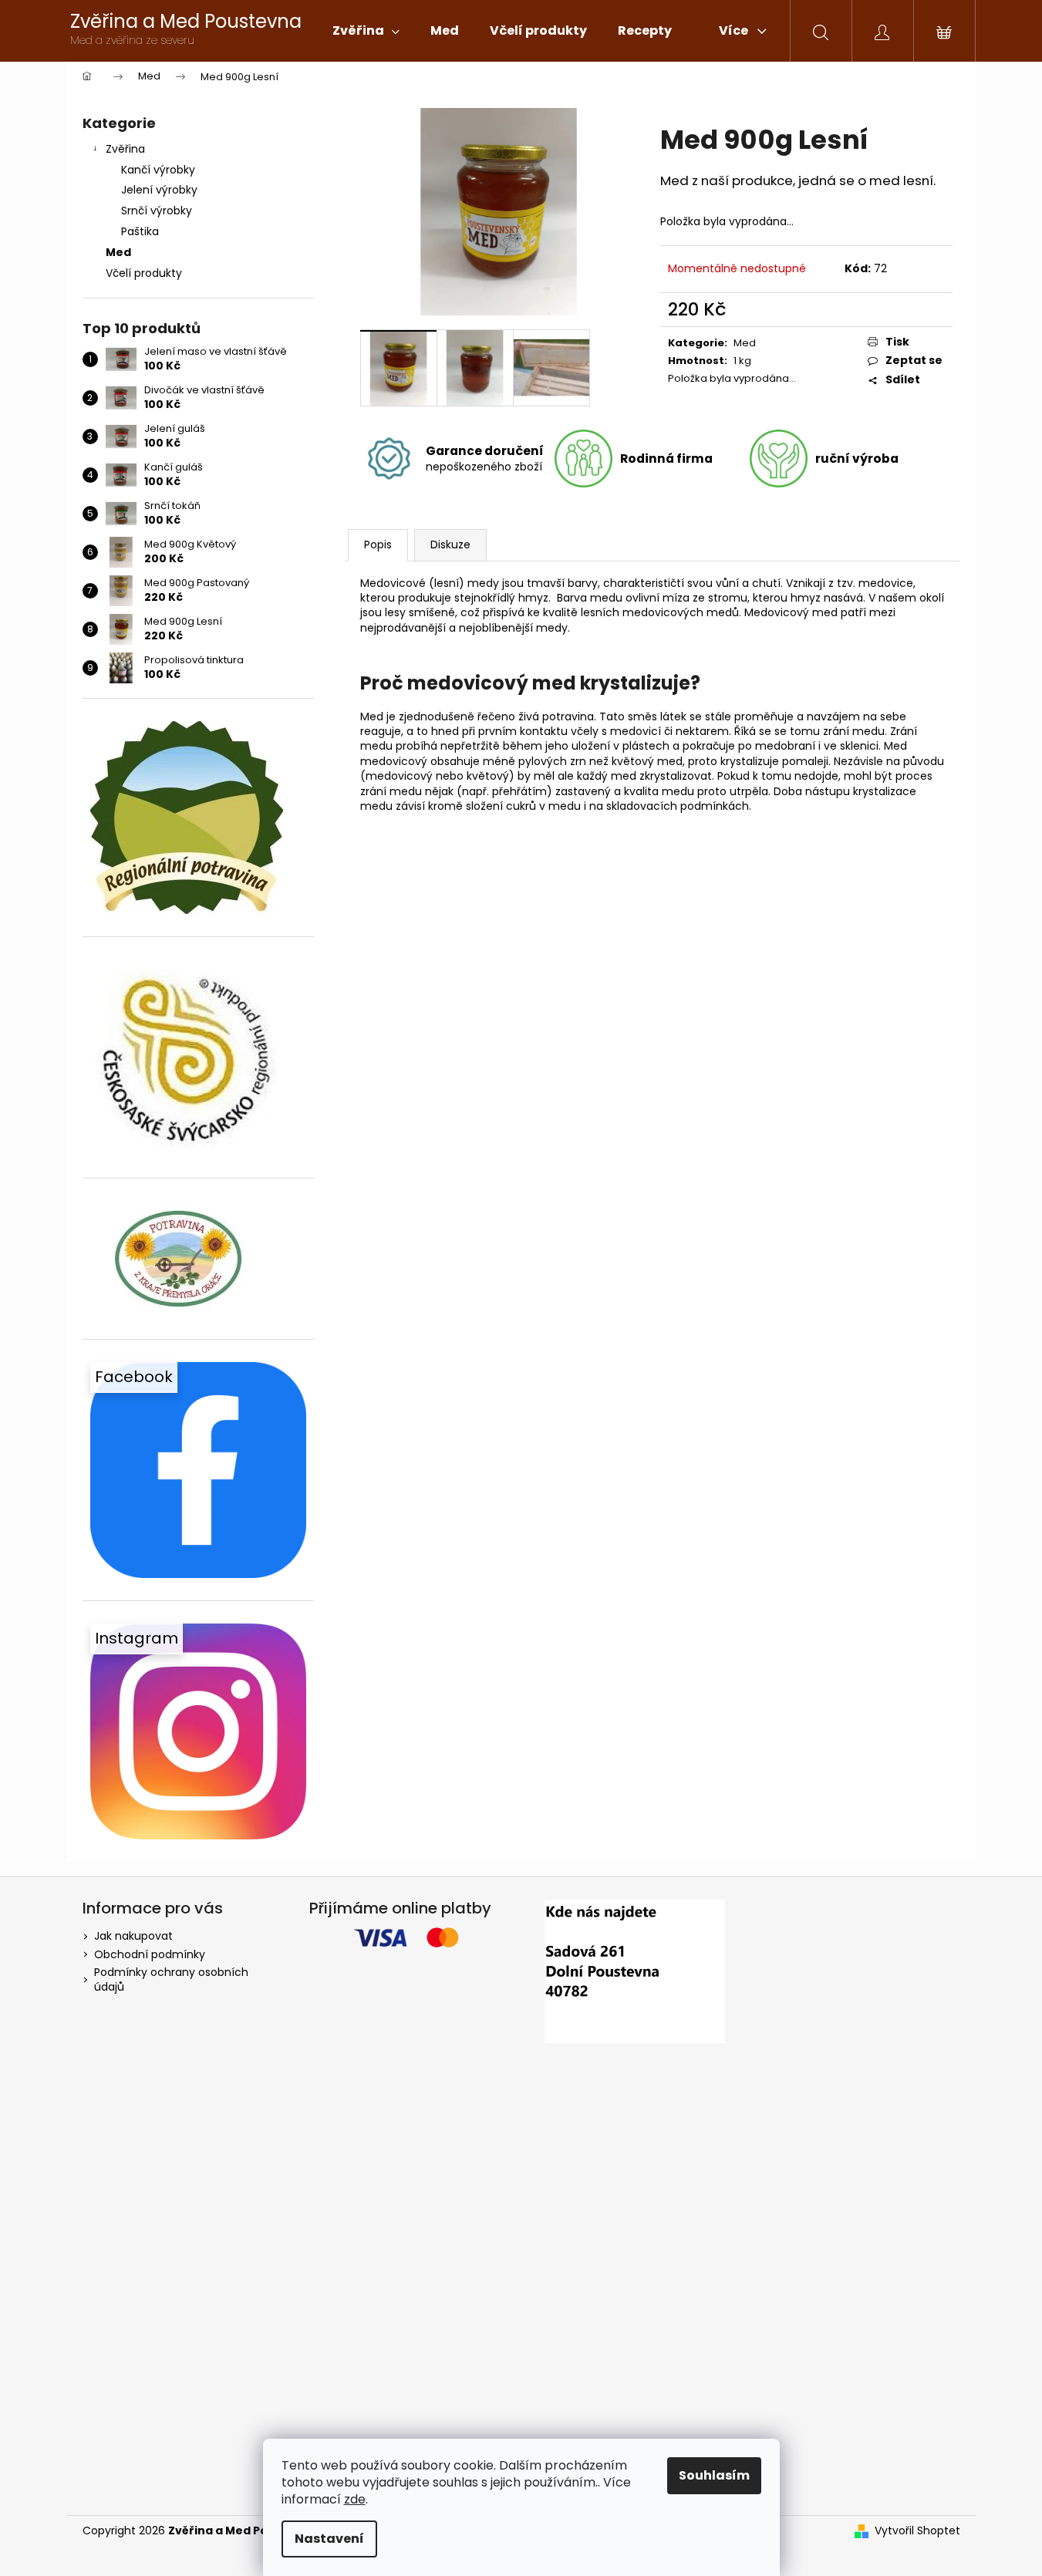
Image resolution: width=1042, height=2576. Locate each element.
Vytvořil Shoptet (917, 2531)
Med (118, 252)
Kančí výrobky (158, 170)
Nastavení (329, 2539)
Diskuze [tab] (450, 545)
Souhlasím (714, 2475)
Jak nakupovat (133, 1936)
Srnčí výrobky (157, 211)
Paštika (140, 231)
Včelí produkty (144, 273)
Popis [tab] (378, 545)
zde (355, 2499)
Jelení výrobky (159, 190)
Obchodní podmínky (150, 1954)
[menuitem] (366, 31)
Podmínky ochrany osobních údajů (171, 1979)
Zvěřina (125, 149)
